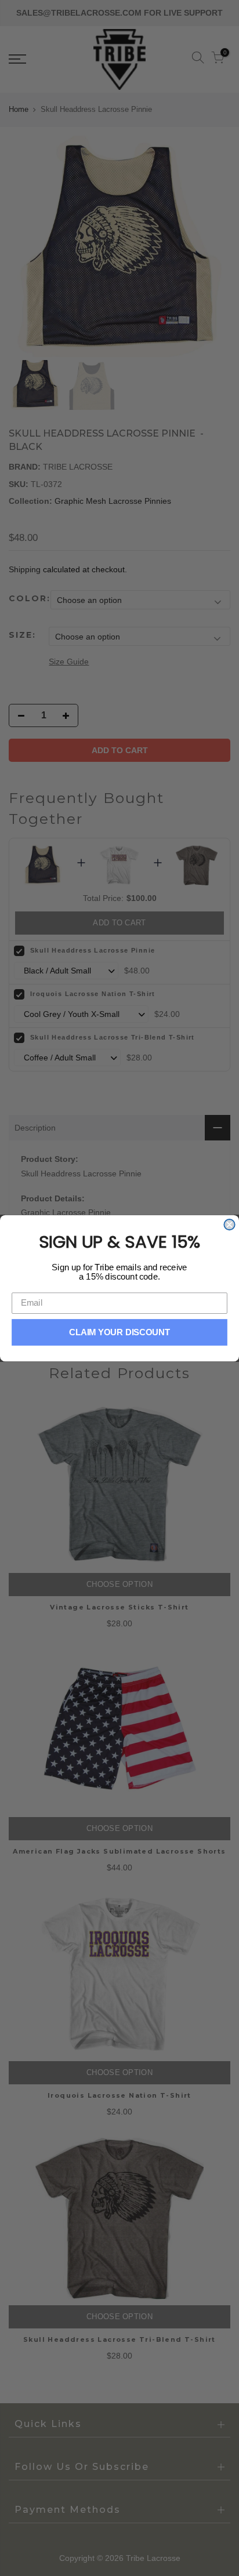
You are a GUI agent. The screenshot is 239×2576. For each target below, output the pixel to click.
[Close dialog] (229, 1224)
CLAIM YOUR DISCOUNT (120, 1332)
